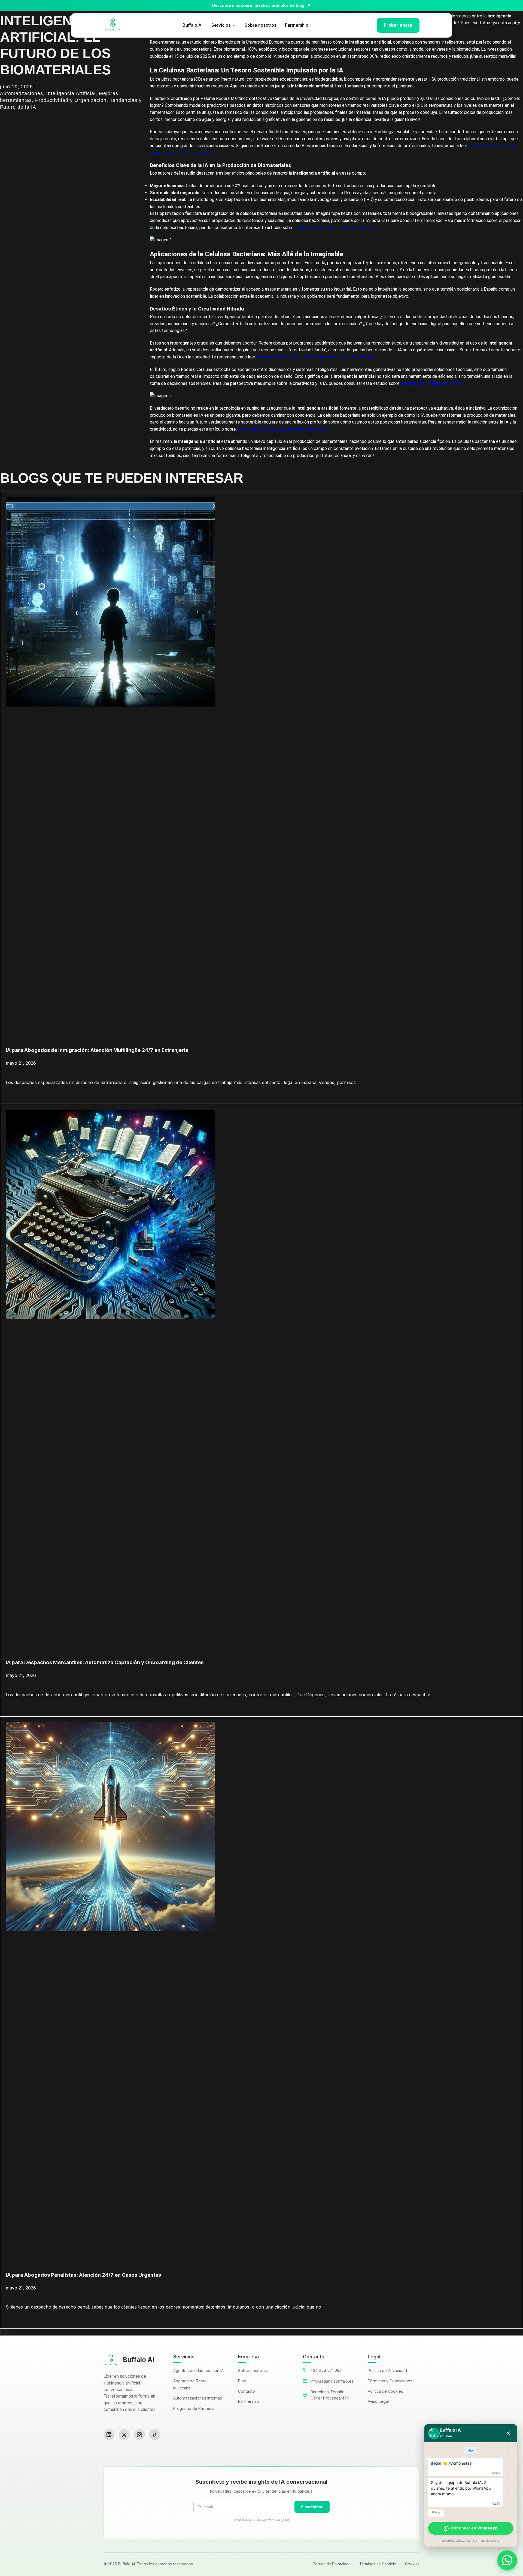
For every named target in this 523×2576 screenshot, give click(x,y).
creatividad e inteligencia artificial (433, 383)
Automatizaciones (22, 93)
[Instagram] (139, 2435)
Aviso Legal (378, 2401)
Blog (242, 2381)
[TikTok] (155, 2435)
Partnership (297, 25)
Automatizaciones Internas (198, 2398)
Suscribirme (312, 2507)
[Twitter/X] (124, 2435)
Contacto (247, 2391)
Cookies (412, 2564)
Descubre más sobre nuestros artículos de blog (258, 5)
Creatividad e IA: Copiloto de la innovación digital (283, 429)
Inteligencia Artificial (71, 93)
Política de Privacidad (387, 2371)
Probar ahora (398, 25)
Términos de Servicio (378, 2564)
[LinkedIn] (109, 2435)
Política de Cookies (385, 2391)
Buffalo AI (193, 25)
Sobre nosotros (260, 25)
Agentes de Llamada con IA (198, 2371)
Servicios (221, 25)
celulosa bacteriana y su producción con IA (336, 228)
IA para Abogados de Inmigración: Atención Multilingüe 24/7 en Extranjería (97, 1050)
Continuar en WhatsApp (474, 2528)
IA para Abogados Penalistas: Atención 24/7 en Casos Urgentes (83, 2275)
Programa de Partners (194, 2408)
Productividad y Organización (71, 100)
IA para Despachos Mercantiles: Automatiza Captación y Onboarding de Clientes (105, 1662)
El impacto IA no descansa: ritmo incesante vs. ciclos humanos (316, 357)
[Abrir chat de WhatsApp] (507, 2560)
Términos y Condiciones (390, 2381)
